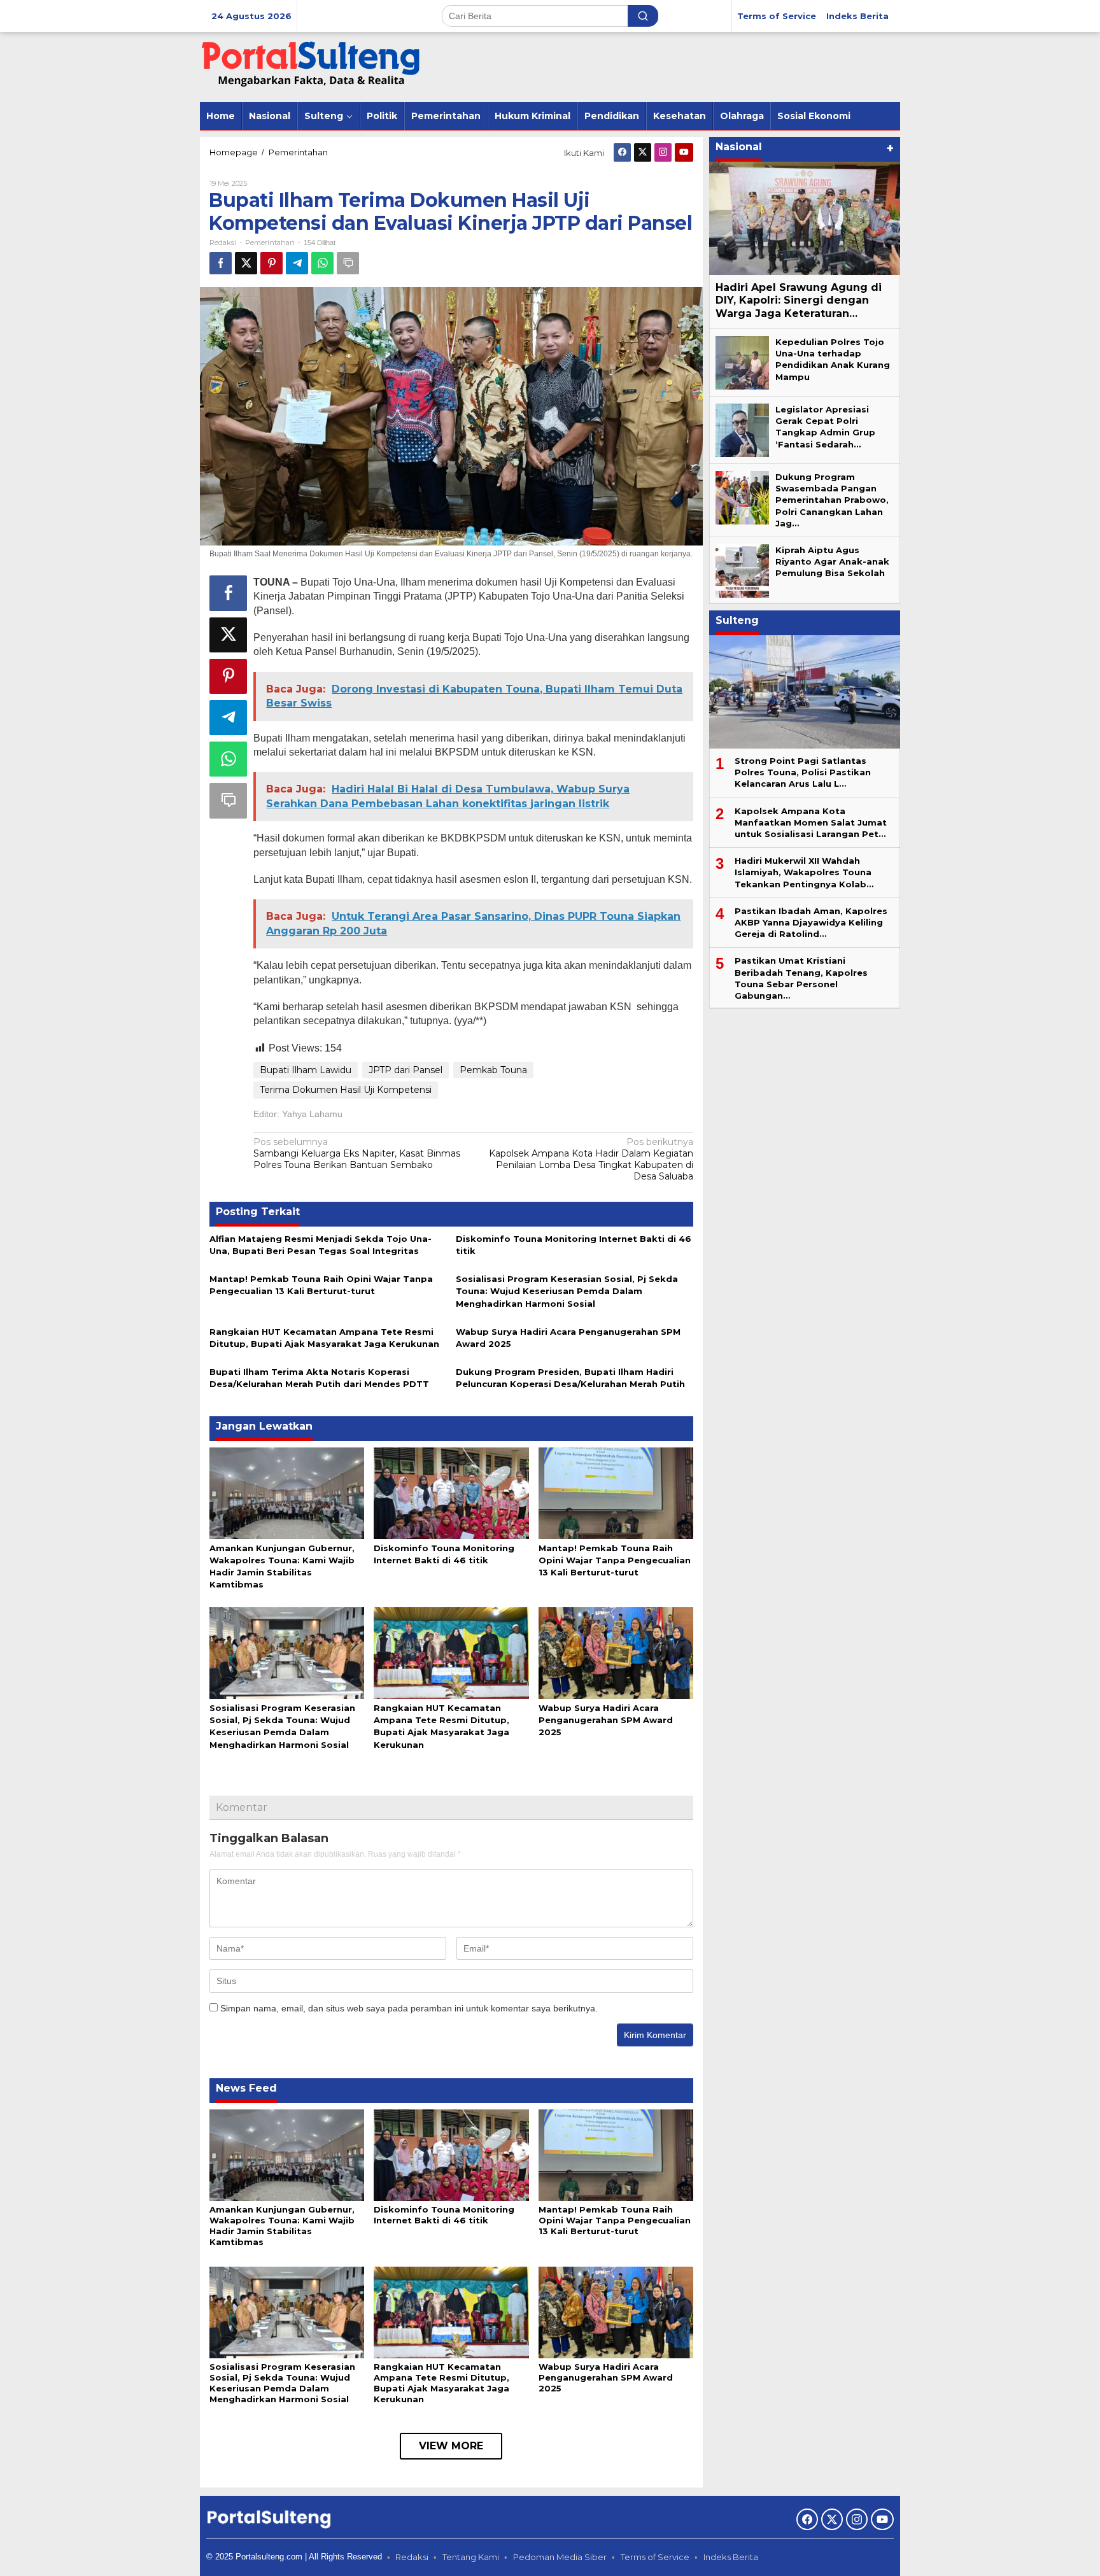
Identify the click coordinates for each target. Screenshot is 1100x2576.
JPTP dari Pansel (405, 1070)
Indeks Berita (731, 2557)
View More (451, 2446)
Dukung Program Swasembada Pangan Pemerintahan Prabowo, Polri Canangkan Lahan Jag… (832, 500)
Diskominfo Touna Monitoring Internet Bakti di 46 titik (444, 2215)
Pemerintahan (270, 243)
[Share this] (221, 263)
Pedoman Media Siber (560, 2557)
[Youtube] (684, 152)
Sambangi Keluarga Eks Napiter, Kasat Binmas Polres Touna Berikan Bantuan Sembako (357, 1153)
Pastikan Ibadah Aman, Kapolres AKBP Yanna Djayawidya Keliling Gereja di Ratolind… (811, 922)
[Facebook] (622, 152)
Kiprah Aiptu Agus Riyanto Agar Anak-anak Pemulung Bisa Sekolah (832, 561)
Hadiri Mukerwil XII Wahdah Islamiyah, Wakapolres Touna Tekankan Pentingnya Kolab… (804, 873)
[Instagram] (663, 152)
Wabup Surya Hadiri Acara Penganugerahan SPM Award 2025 (606, 1720)
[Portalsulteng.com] (311, 66)
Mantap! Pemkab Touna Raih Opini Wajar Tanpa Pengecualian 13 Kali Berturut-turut (615, 1560)
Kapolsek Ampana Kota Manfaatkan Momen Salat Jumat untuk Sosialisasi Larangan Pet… (811, 822)
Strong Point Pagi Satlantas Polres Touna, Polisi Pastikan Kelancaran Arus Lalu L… (803, 772)
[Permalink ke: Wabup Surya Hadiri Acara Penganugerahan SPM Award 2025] (616, 1652)
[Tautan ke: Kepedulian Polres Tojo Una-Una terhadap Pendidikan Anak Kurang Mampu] (742, 362)
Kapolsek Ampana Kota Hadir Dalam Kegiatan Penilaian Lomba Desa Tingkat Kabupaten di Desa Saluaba (591, 1159)
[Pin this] (271, 263)
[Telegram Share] (297, 263)
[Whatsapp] (322, 263)
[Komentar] (348, 263)
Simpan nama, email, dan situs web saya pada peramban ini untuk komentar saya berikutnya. (409, 2008)
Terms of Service (655, 2557)
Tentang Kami (471, 2557)
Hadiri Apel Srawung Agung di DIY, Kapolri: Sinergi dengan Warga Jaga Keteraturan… (799, 301)
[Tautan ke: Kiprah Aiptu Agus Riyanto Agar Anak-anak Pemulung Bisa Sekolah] (742, 570)
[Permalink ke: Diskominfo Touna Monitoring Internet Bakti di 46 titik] (451, 1492)
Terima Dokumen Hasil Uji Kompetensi (346, 1090)
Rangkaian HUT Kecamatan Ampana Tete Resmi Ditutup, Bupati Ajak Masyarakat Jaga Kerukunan (441, 2383)
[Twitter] (643, 152)
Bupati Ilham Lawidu (306, 1070)
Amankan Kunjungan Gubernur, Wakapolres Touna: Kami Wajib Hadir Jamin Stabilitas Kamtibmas (282, 2226)
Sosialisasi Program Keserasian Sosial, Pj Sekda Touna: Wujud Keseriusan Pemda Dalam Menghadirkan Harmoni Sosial (567, 1291)
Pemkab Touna (493, 1070)
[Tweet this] (246, 263)
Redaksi (412, 2557)
